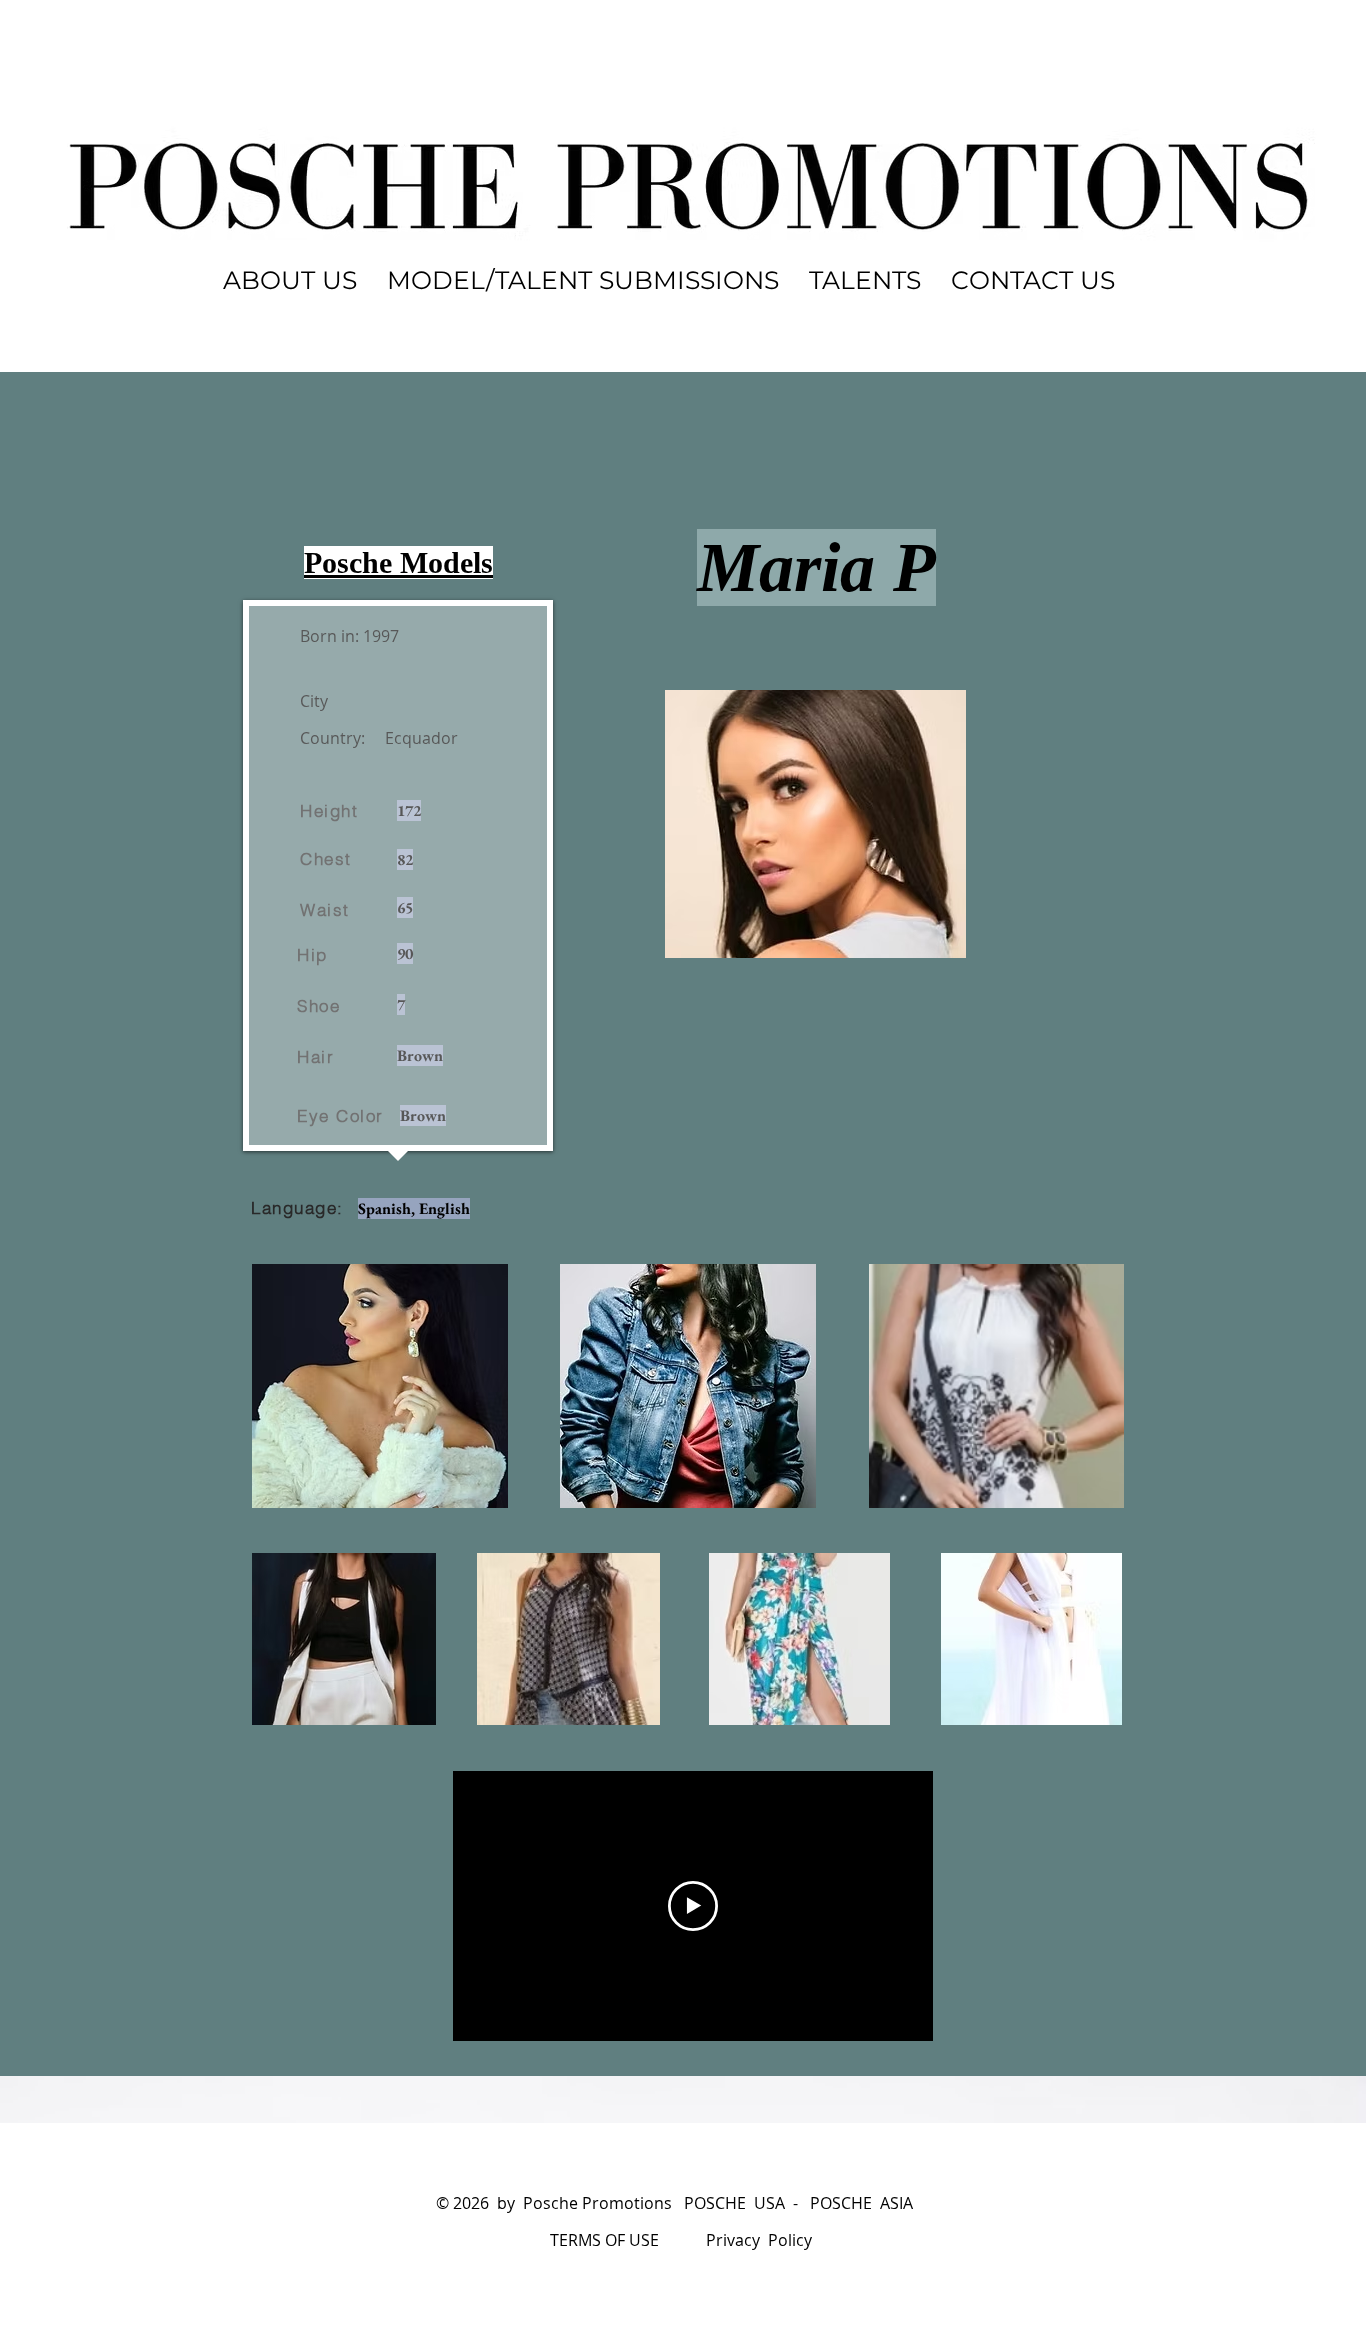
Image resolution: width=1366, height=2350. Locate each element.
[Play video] (693, 1906)
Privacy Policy (759, 2240)
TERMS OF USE (604, 2240)
